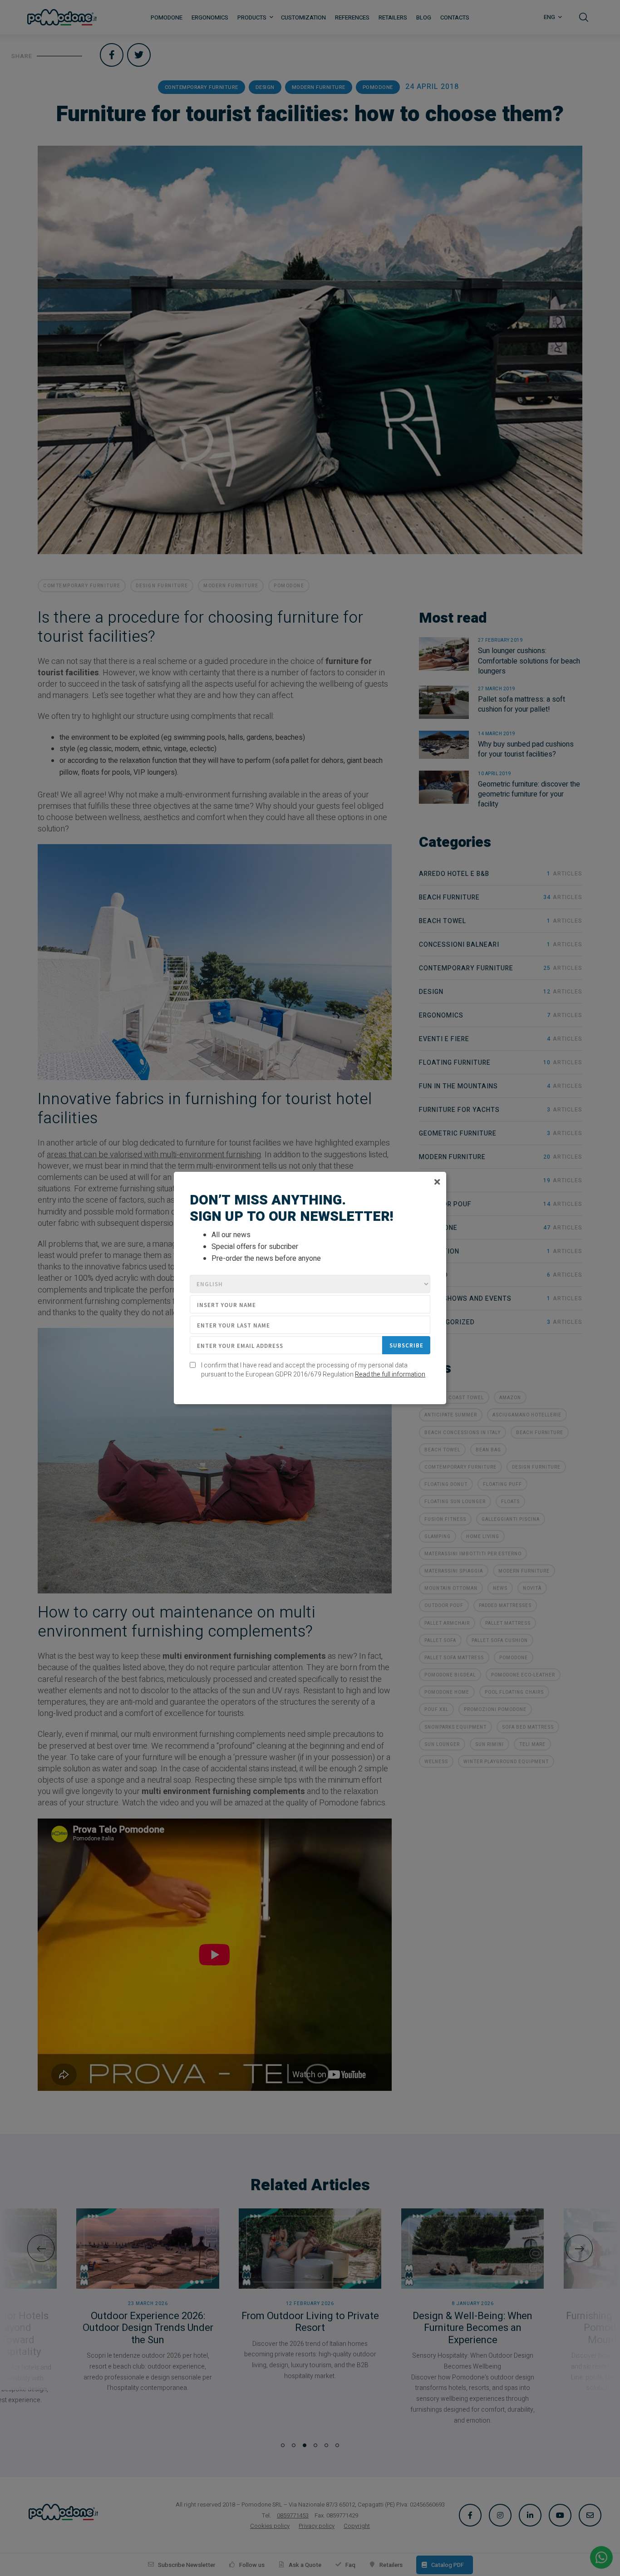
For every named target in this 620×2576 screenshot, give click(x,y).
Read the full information (390, 1374)
